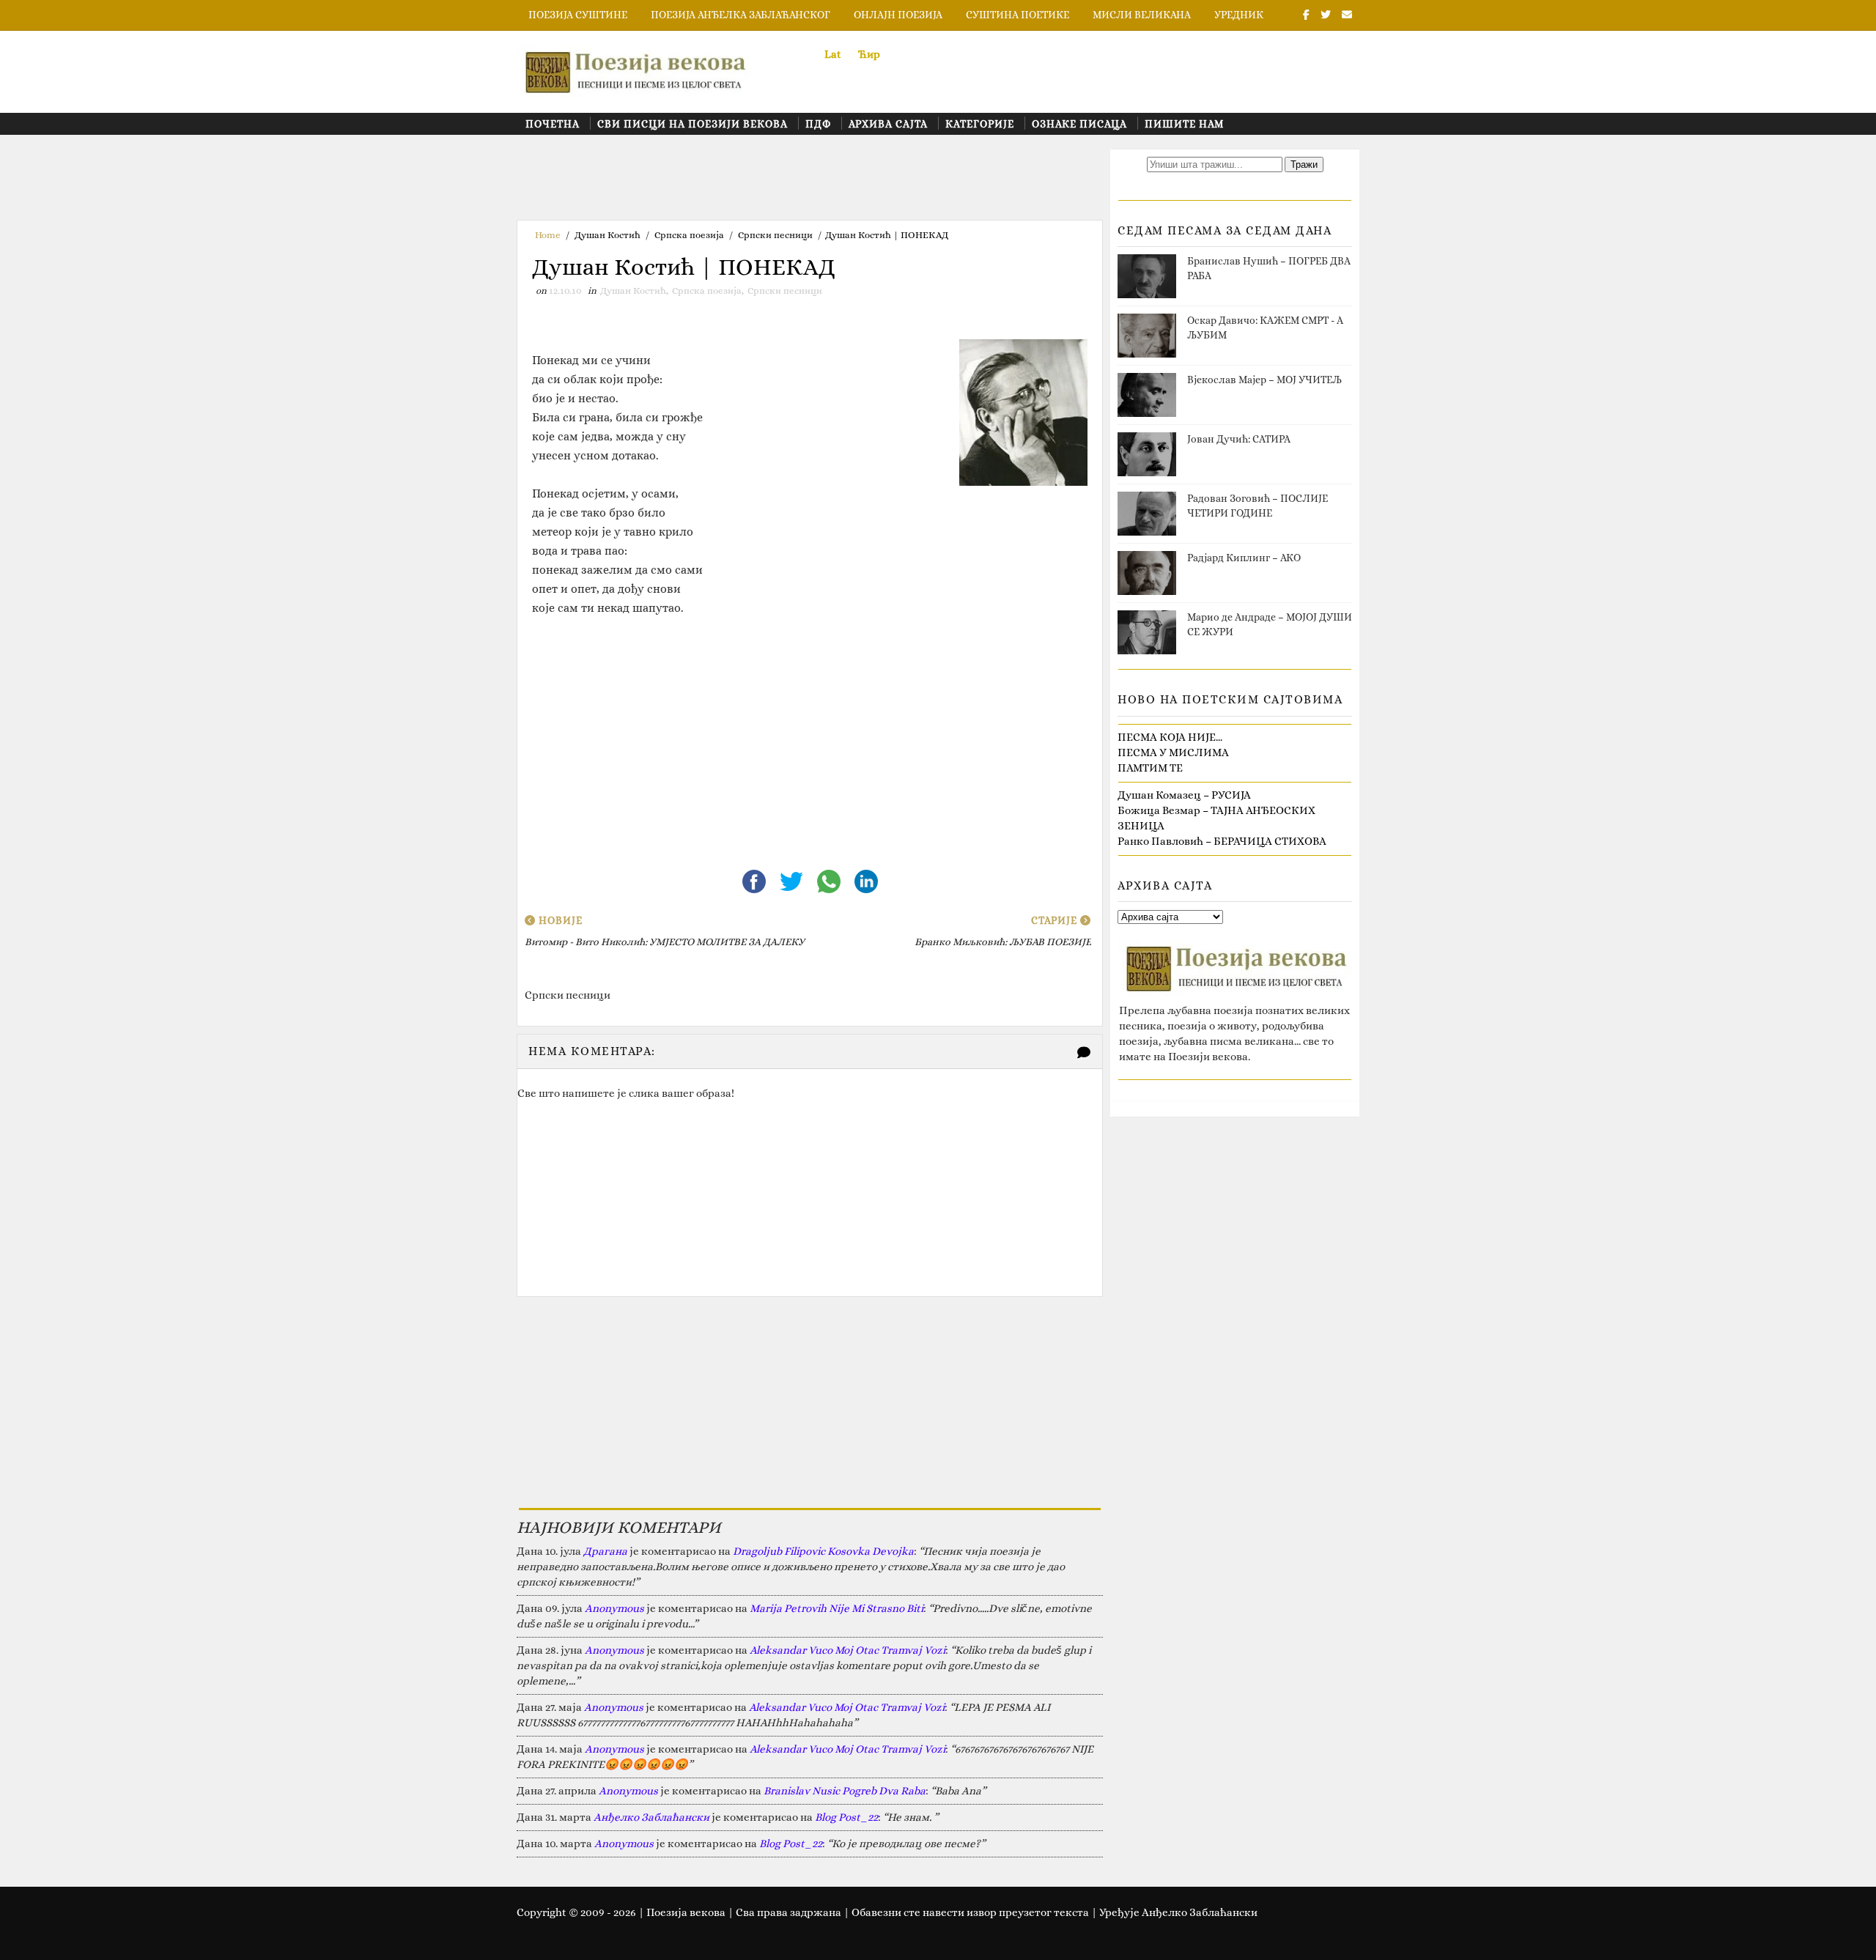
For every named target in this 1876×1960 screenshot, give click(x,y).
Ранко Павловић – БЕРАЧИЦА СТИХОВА (1222, 841)
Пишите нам (1184, 124)
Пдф (818, 124)
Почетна (553, 124)
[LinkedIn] (866, 880)
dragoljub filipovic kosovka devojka (823, 1551)
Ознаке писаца (1079, 124)
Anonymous (614, 1608)
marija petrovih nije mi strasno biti (837, 1608)
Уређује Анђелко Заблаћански (1178, 1912)
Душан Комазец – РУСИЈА (1184, 795)
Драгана (605, 1551)
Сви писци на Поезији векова (693, 124)
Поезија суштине (578, 15)
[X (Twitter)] (793, 880)
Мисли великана (1142, 15)
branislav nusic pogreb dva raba (845, 1791)
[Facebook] (755, 880)
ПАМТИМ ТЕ (1150, 768)
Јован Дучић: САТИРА (1239, 439)
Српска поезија (689, 235)
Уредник (1239, 15)
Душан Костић (608, 235)
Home (548, 235)
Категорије (980, 124)
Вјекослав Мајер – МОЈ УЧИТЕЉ (1264, 380)
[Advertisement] (783, 182)
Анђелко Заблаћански (651, 1817)
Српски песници (775, 235)
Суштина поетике (1018, 15)
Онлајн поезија (898, 15)
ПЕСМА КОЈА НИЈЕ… (1170, 737)
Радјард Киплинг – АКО (1244, 558)
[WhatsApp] (830, 880)
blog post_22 (846, 1817)
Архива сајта (888, 124)
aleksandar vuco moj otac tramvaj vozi (847, 1650)
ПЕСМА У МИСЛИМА (1173, 752)
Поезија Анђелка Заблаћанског (741, 15)
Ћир (869, 54)
